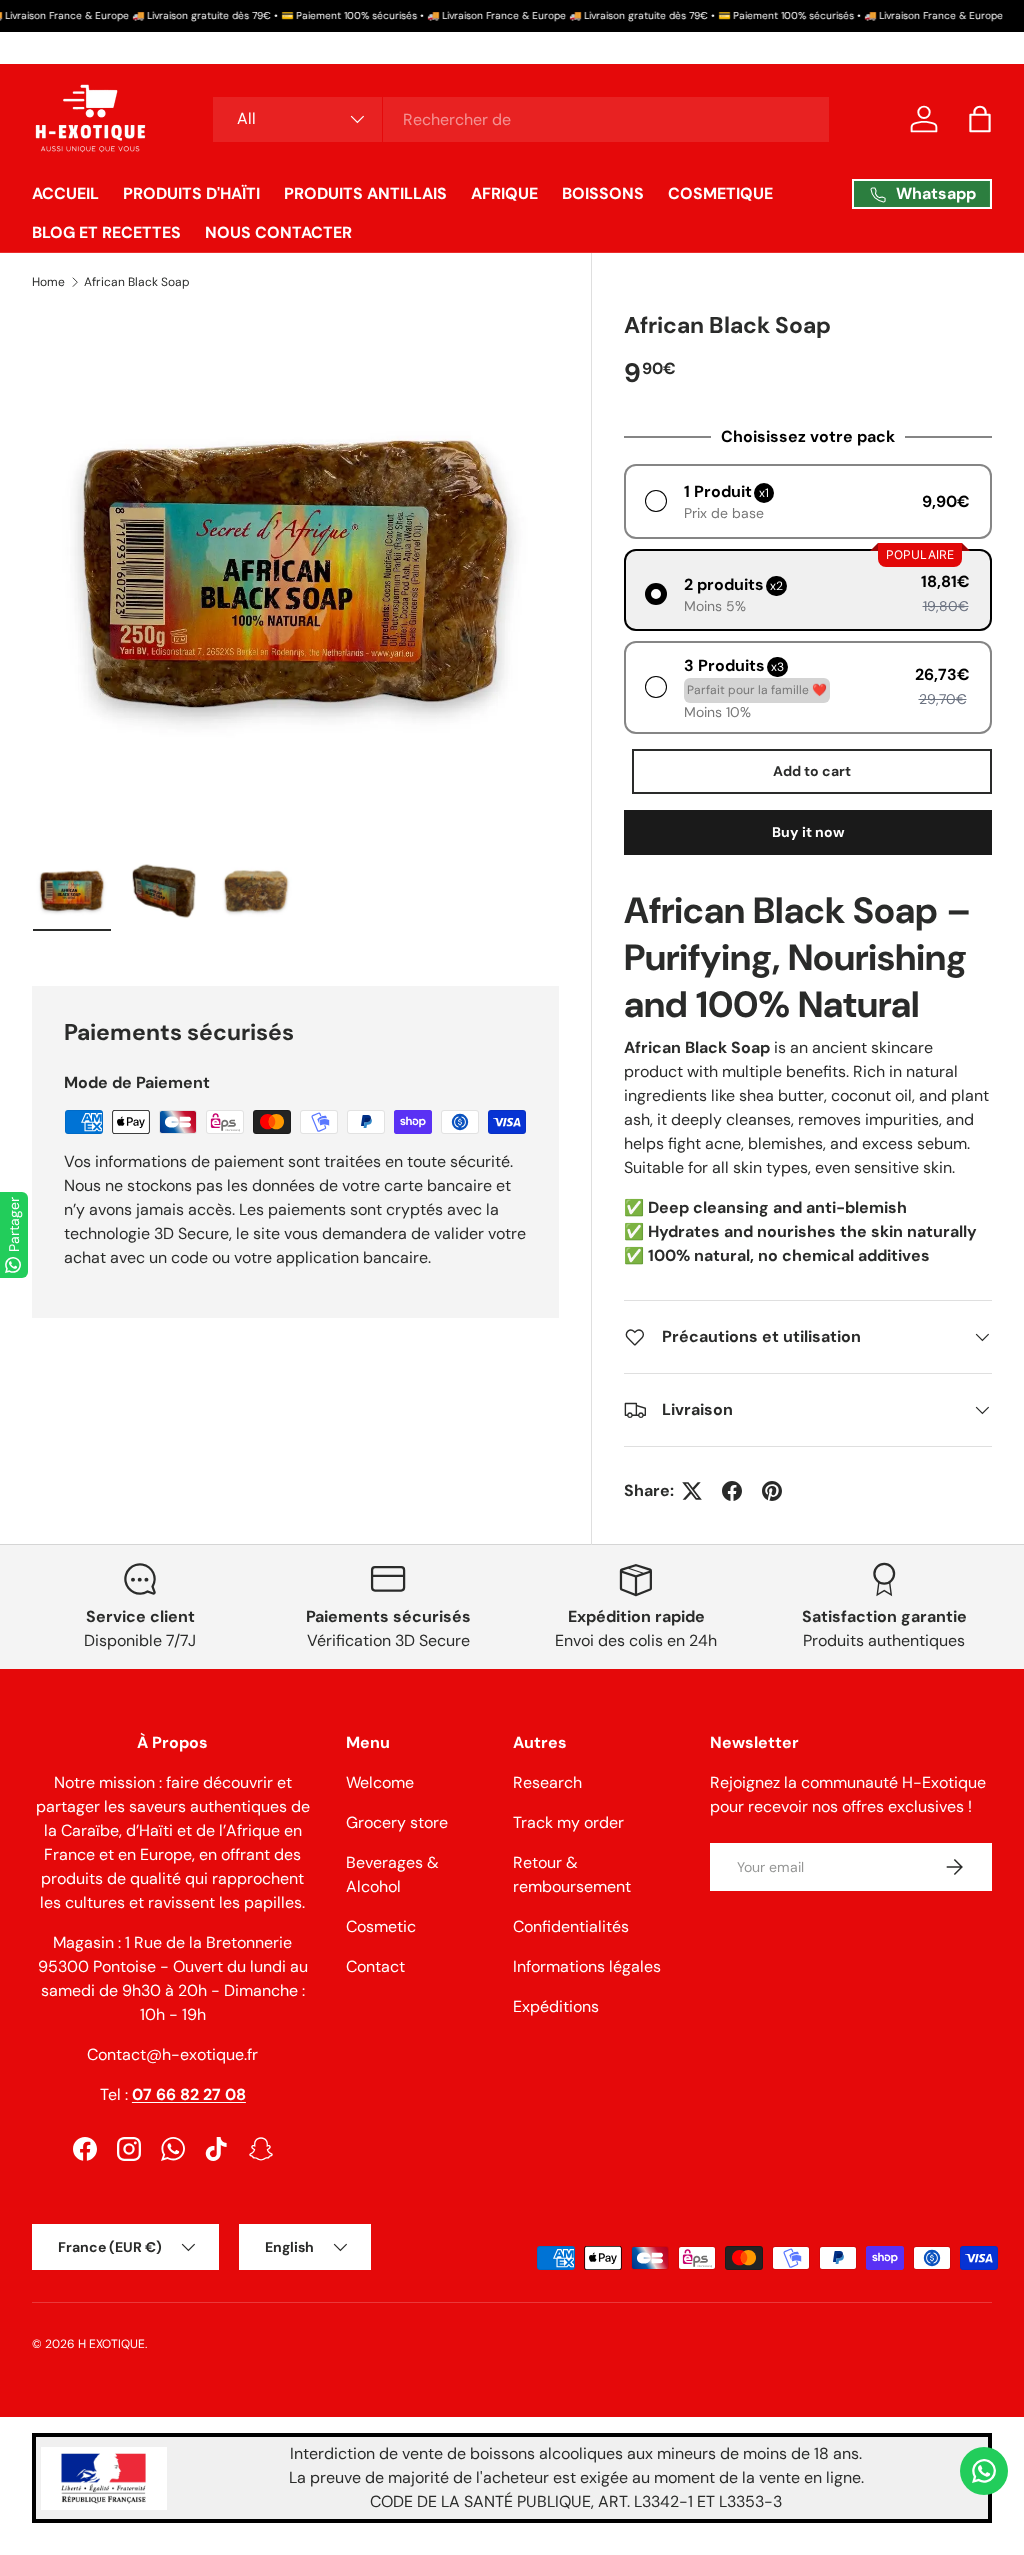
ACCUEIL (65, 193)
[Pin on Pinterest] (772, 1491)
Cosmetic (381, 1926)
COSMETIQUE (720, 193)
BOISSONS (603, 193)
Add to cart (812, 771)
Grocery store (397, 1822)
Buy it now (808, 832)
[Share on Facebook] (732, 1491)
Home (48, 282)
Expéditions (556, 2006)
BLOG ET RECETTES (106, 232)
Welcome (380, 1782)
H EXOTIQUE (111, 2344)
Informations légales (587, 1966)
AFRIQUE (504, 193)
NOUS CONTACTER (278, 232)
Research (547, 1782)
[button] (980, 119)
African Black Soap (137, 282)
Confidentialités (571, 1926)
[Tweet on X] (692, 1491)
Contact (375, 1966)
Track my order (568, 1822)
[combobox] (521, 119)
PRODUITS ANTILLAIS (365, 193)
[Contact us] (984, 2471)
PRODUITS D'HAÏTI (191, 193)
